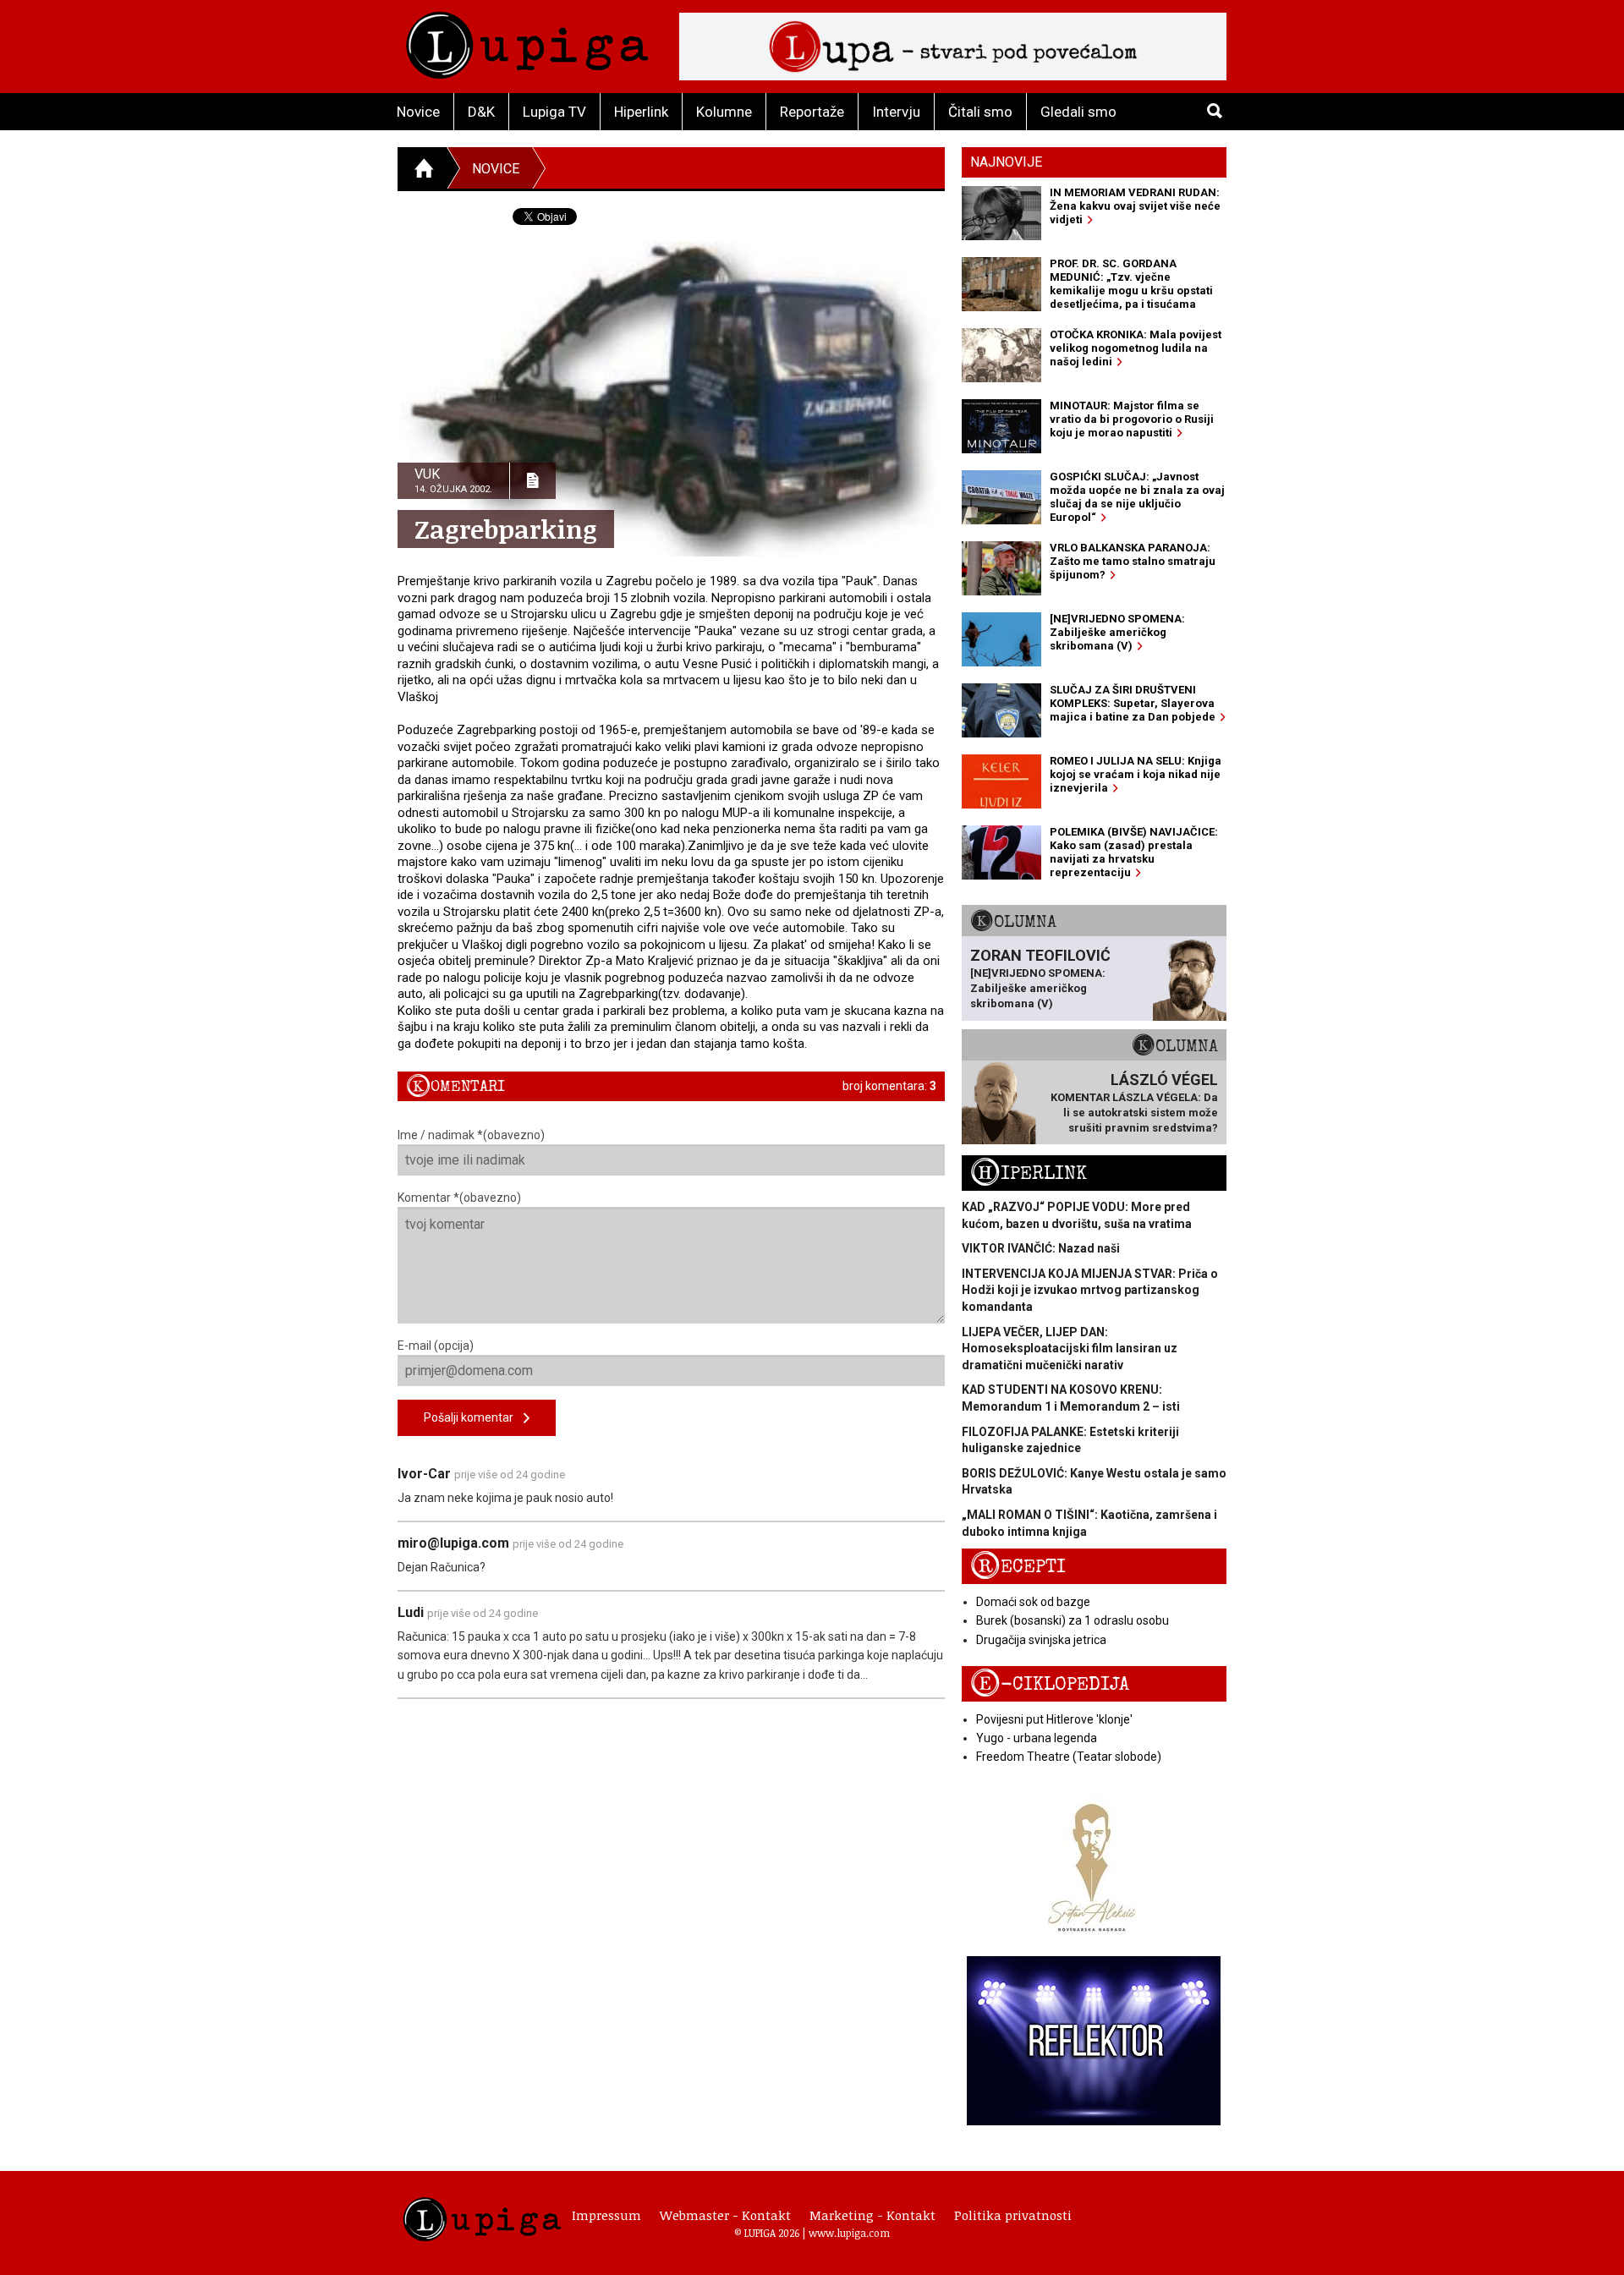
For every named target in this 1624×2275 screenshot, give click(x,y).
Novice (418, 112)
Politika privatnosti (1013, 2215)
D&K (481, 112)
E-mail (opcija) (436, 1346)
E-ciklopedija (1050, 1684)
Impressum (606, 2215)
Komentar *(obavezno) (459, 1198)
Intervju (896, 112)
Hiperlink (641, 112)
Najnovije (1006, 162)
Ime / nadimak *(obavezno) (471, 1135)
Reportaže (812, 112)
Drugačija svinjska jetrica (1041, 1640)
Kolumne (724, 112)
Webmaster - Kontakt (725, 2215)
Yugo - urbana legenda (1037, 1738)
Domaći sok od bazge (1033, 1602)
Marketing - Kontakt (872, 2215)
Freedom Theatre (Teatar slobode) (1069, 1757)
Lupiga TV (554, 112)
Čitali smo (980, 112)
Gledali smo (1078, 112)
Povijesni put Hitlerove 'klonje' (1054, 1719)
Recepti (1018, 1567)
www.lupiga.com (849, 2233)
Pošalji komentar (474, 1417)
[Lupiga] (527, 41)
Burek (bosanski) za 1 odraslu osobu (1073, 1620)
